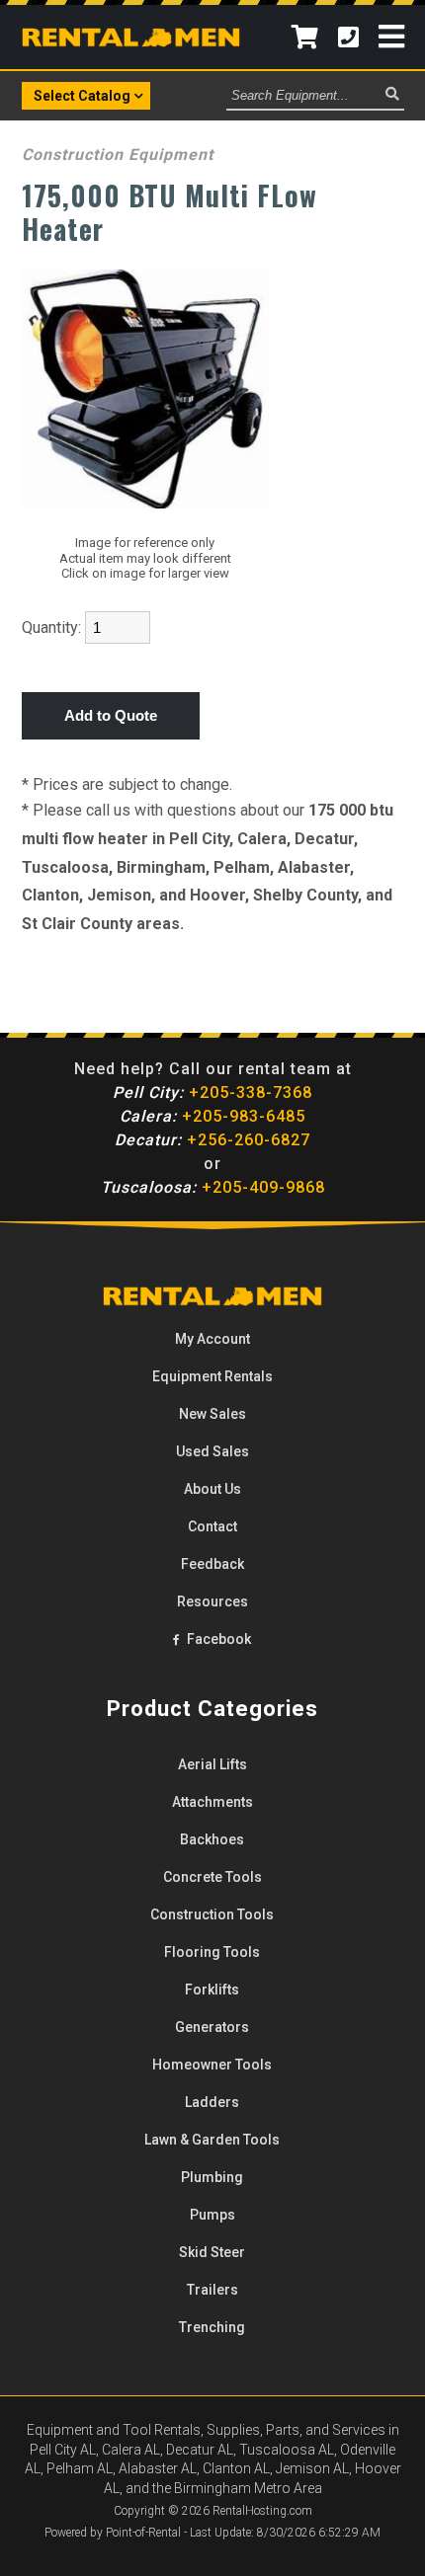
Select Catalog (82, 96)
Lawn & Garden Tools (212, 2140)
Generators (212, 2027)
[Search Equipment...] (392, 95)
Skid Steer (212, 2252)
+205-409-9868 (213, 1187)
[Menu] (391, 37)
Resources (212, 1601)
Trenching (212, 2327)
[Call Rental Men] (348, 37)
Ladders (212, 2102)
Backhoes (212, 1839)
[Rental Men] (212, 1301)
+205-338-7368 (212, 1093)
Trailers (212, 2290)
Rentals (212, 1376)
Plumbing (212, 2177)
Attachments (212, 1802)
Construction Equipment (118, 155)
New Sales (212, 1414)
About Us (212, 1489)
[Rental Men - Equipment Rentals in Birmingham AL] (131, 41)
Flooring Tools (212, 1952)
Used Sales (212, 1451)
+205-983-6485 (212, 1116)
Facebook (217, 1639)
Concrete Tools (212, 1877)
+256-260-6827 (212, 1140)
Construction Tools (212, 1914)
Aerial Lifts (212, 1764)
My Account (212, 1339)
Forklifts (212, 1990)
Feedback (212, 1564)
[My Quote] (305, 37)
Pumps (212, 2215)
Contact (212, 1526)
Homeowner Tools (212, 2065)
